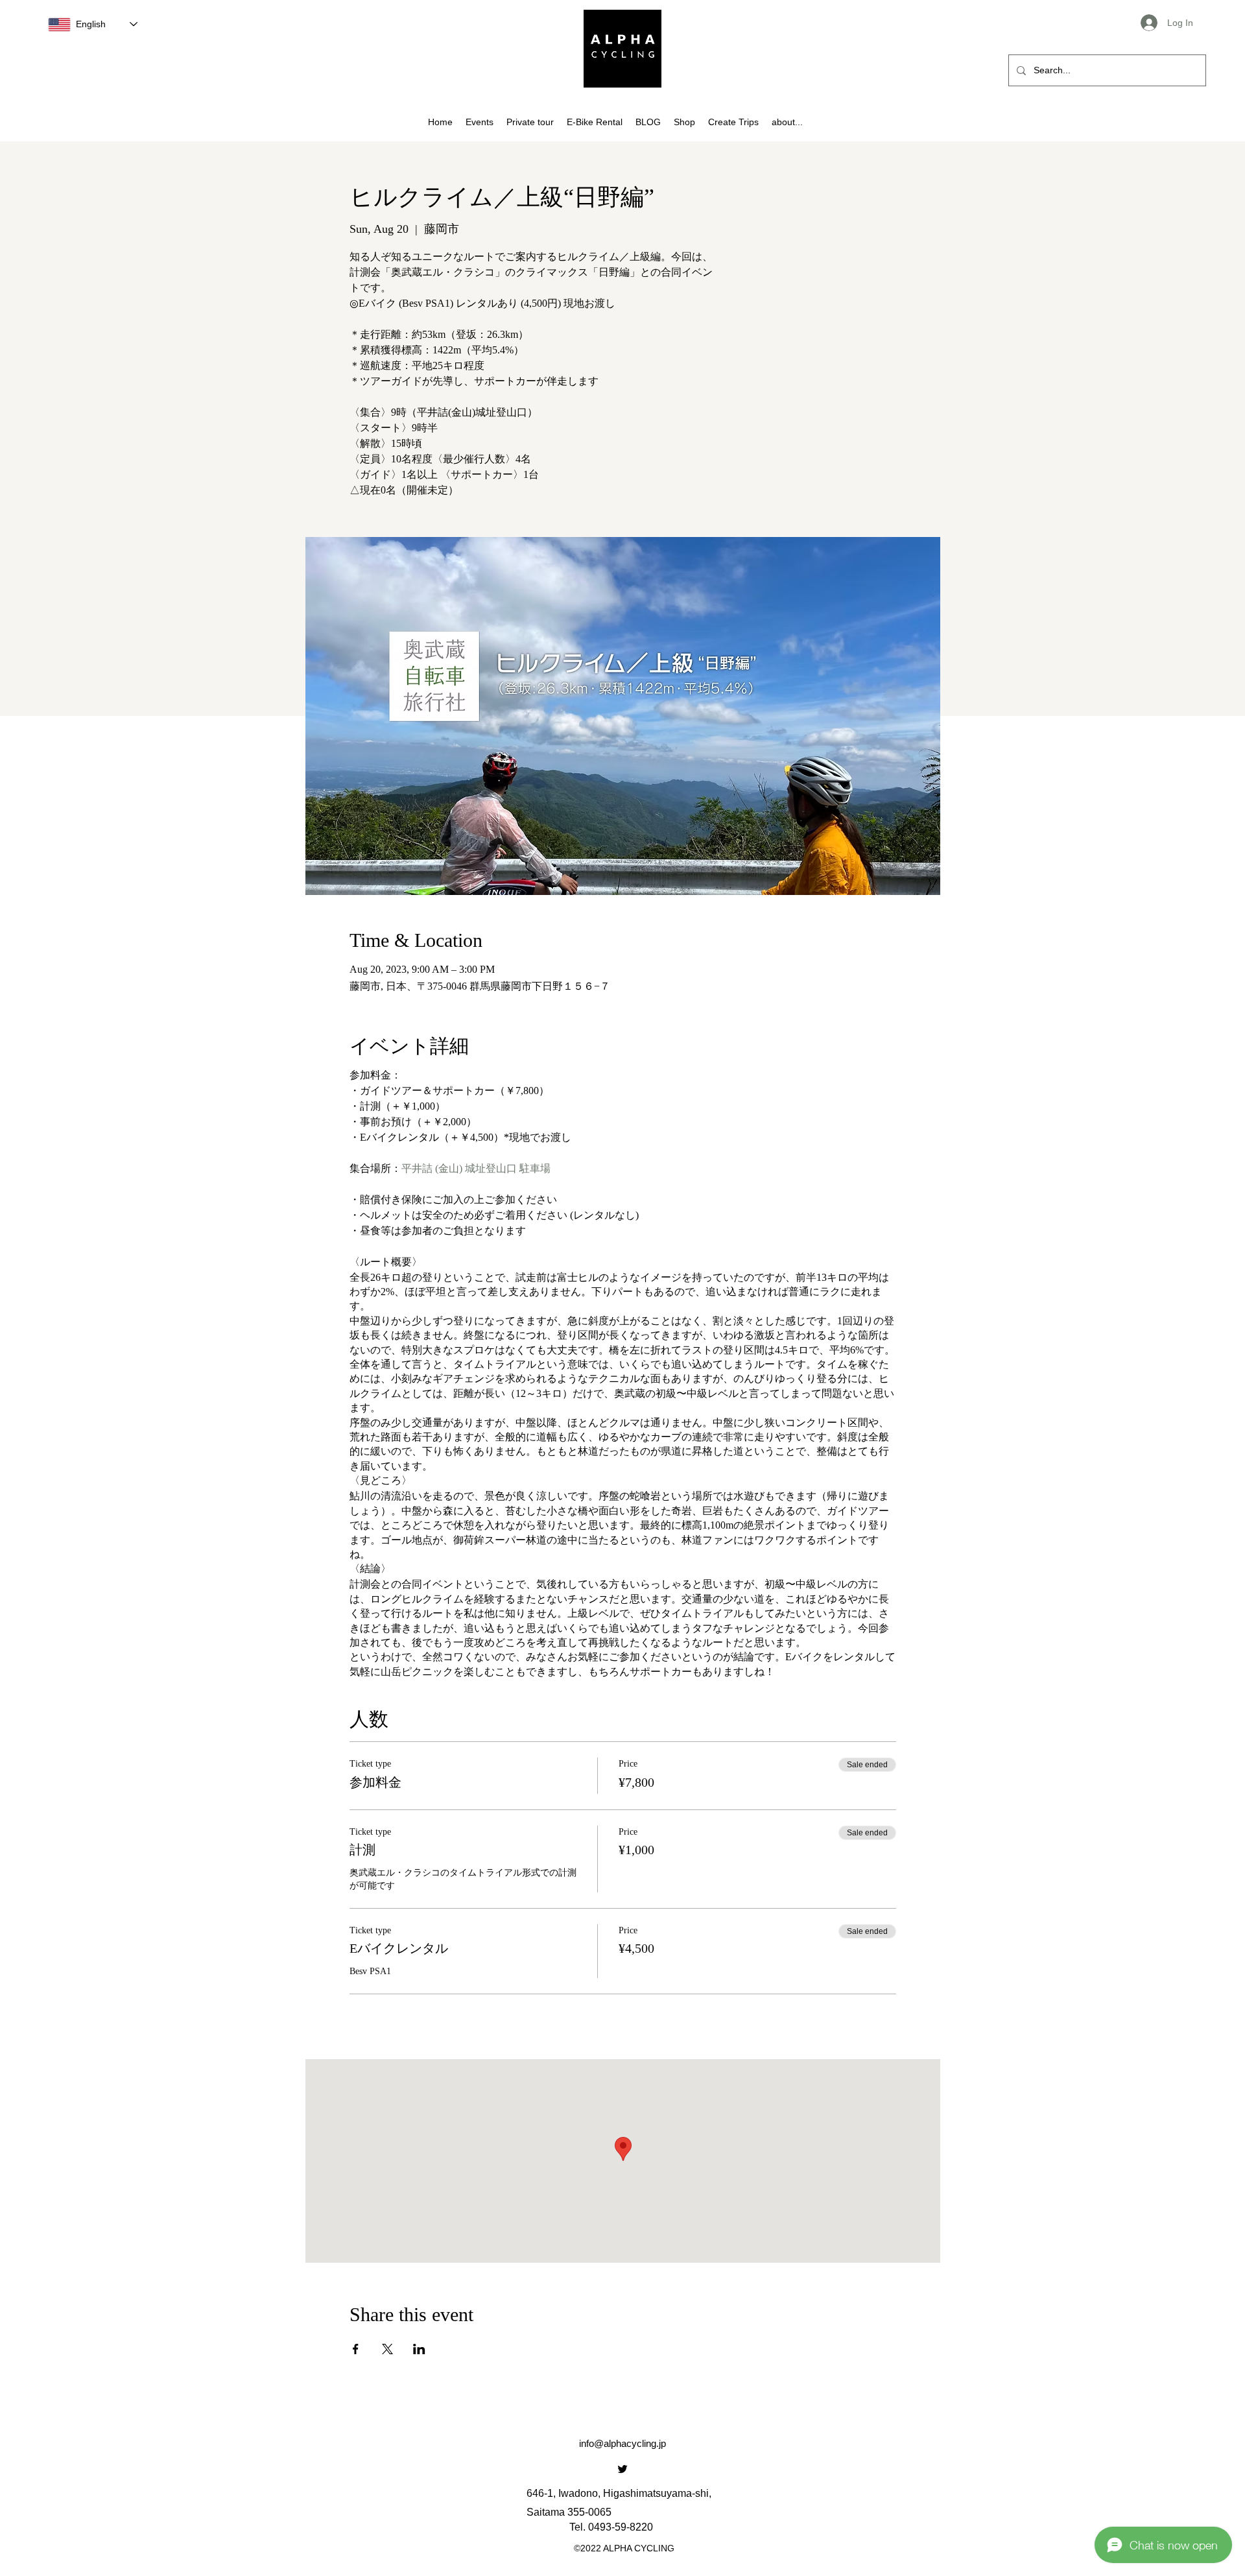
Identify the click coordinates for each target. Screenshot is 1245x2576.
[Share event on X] (387, 2349)
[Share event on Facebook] (356, 2349)
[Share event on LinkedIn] (419, 2349)
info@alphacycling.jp (622, 2443)
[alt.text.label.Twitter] (622, 2469)
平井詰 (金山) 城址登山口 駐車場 (476, 1168)
